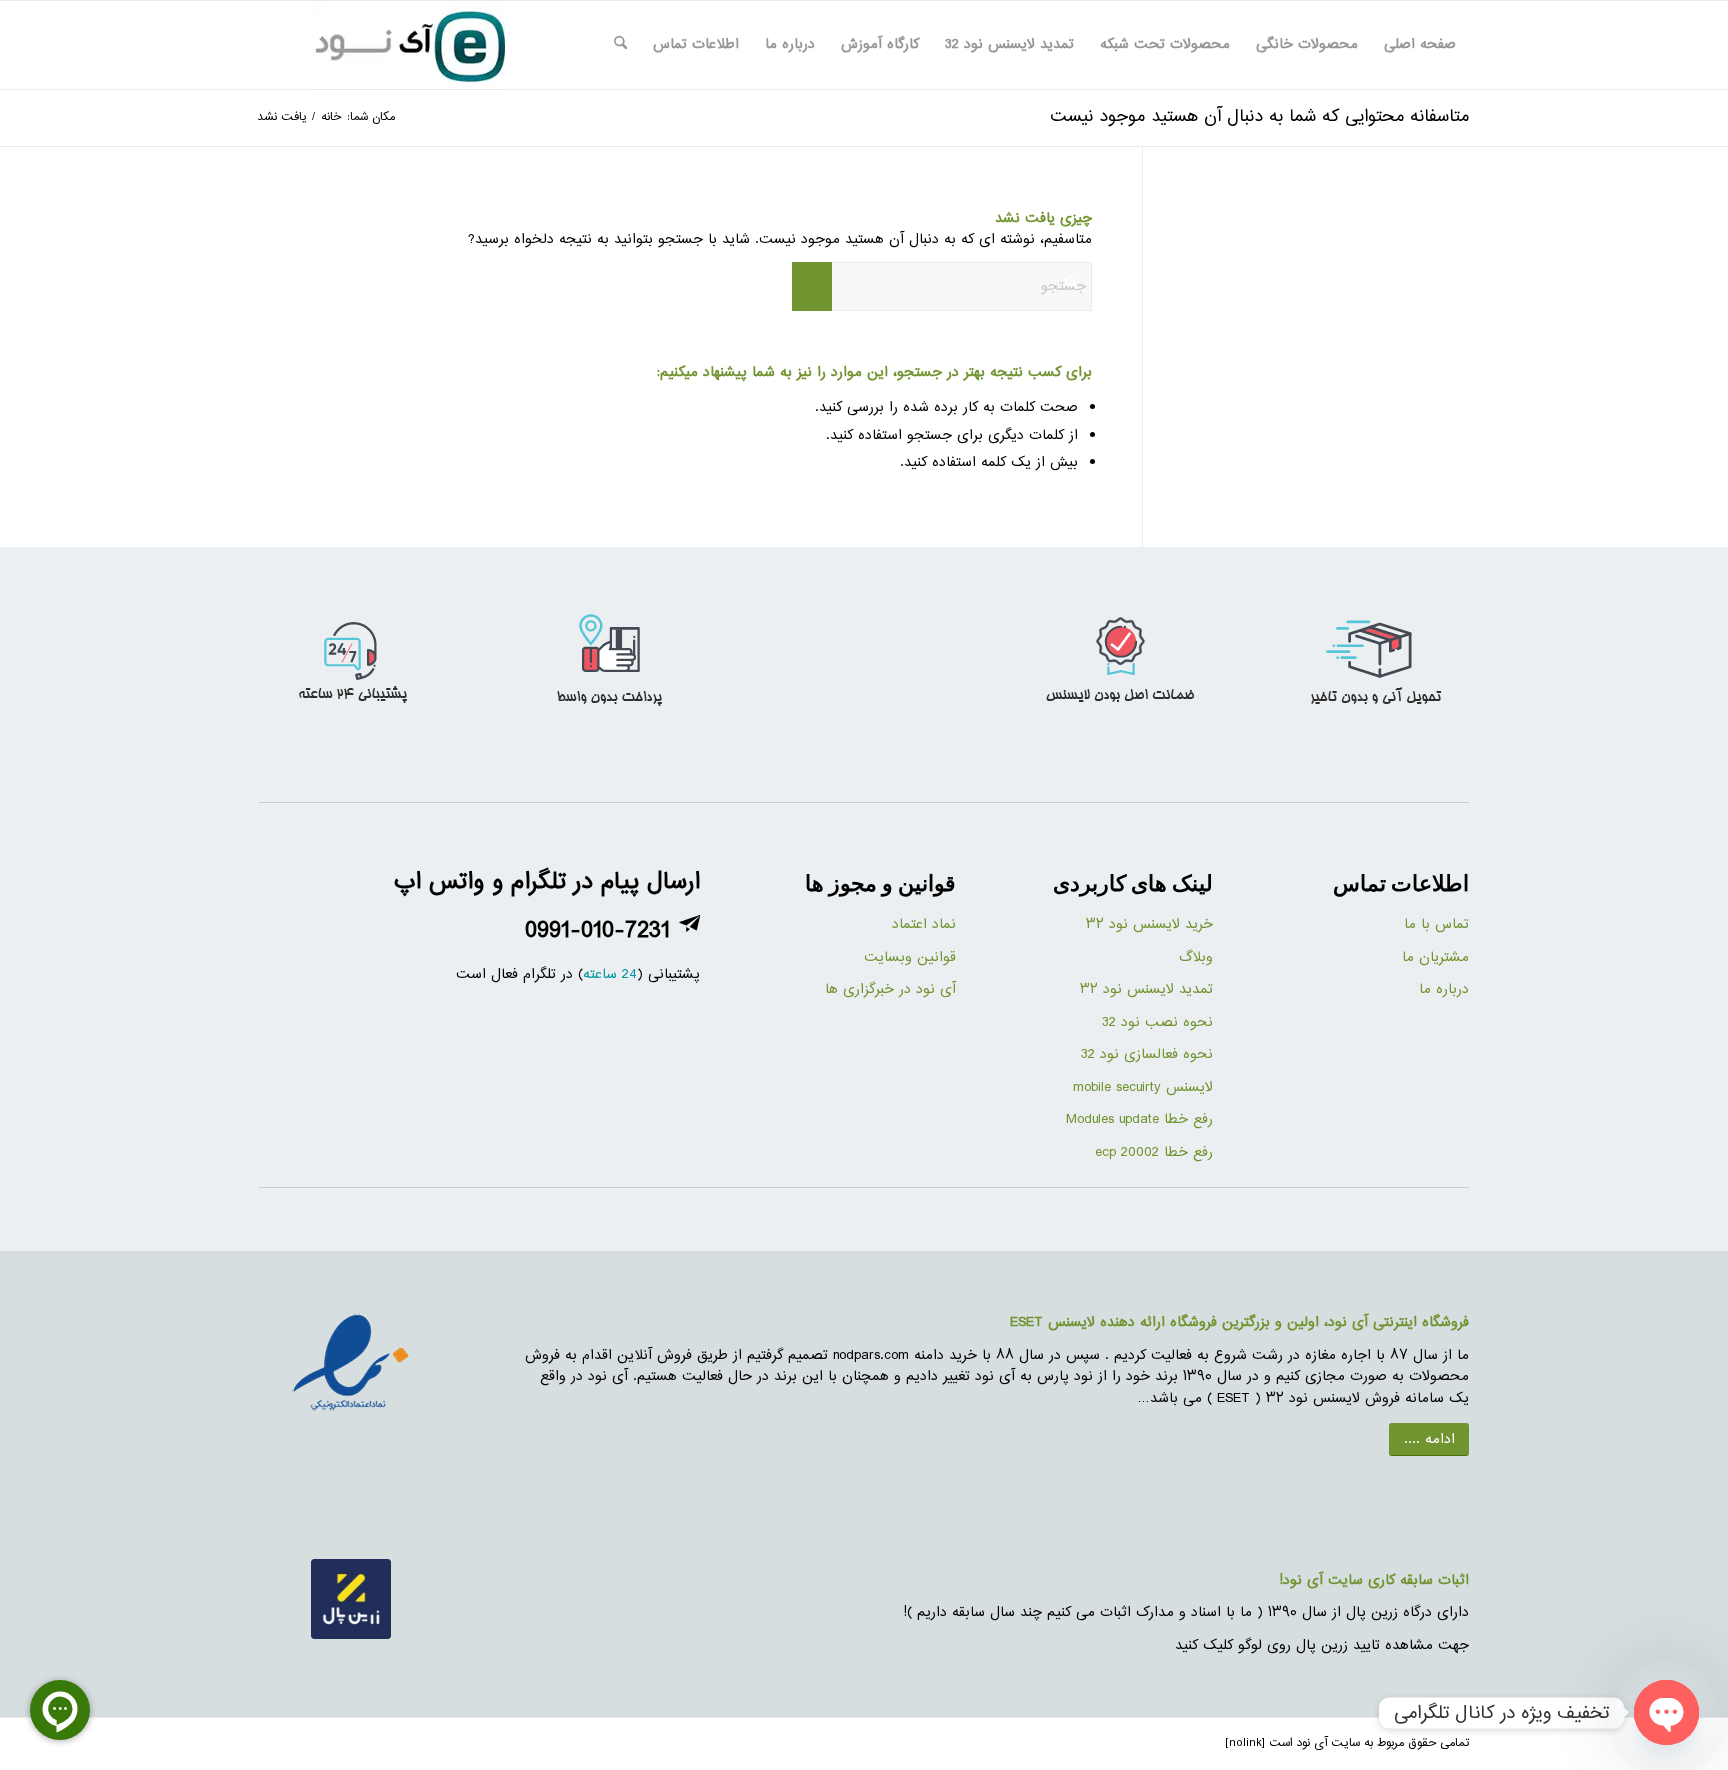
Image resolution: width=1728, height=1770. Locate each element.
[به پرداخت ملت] (351, 1365)
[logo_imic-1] (409, 45)
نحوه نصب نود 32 (1157, 1022)
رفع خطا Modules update (1139, 1119)
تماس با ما (1436, 924)
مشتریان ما (1435, 957)
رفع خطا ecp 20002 (1154, 1152)
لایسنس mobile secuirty (1140, 1087)
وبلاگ (1196, 957)
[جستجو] (620, 45)
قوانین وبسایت (910, 957)
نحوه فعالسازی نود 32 (1147, 1054)
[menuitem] (1420, 45)
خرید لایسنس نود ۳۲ (1149, 924)
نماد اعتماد (924, 924)
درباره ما (1444, 989)
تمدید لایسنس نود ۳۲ (1146, 989)
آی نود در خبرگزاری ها (890, 989)
